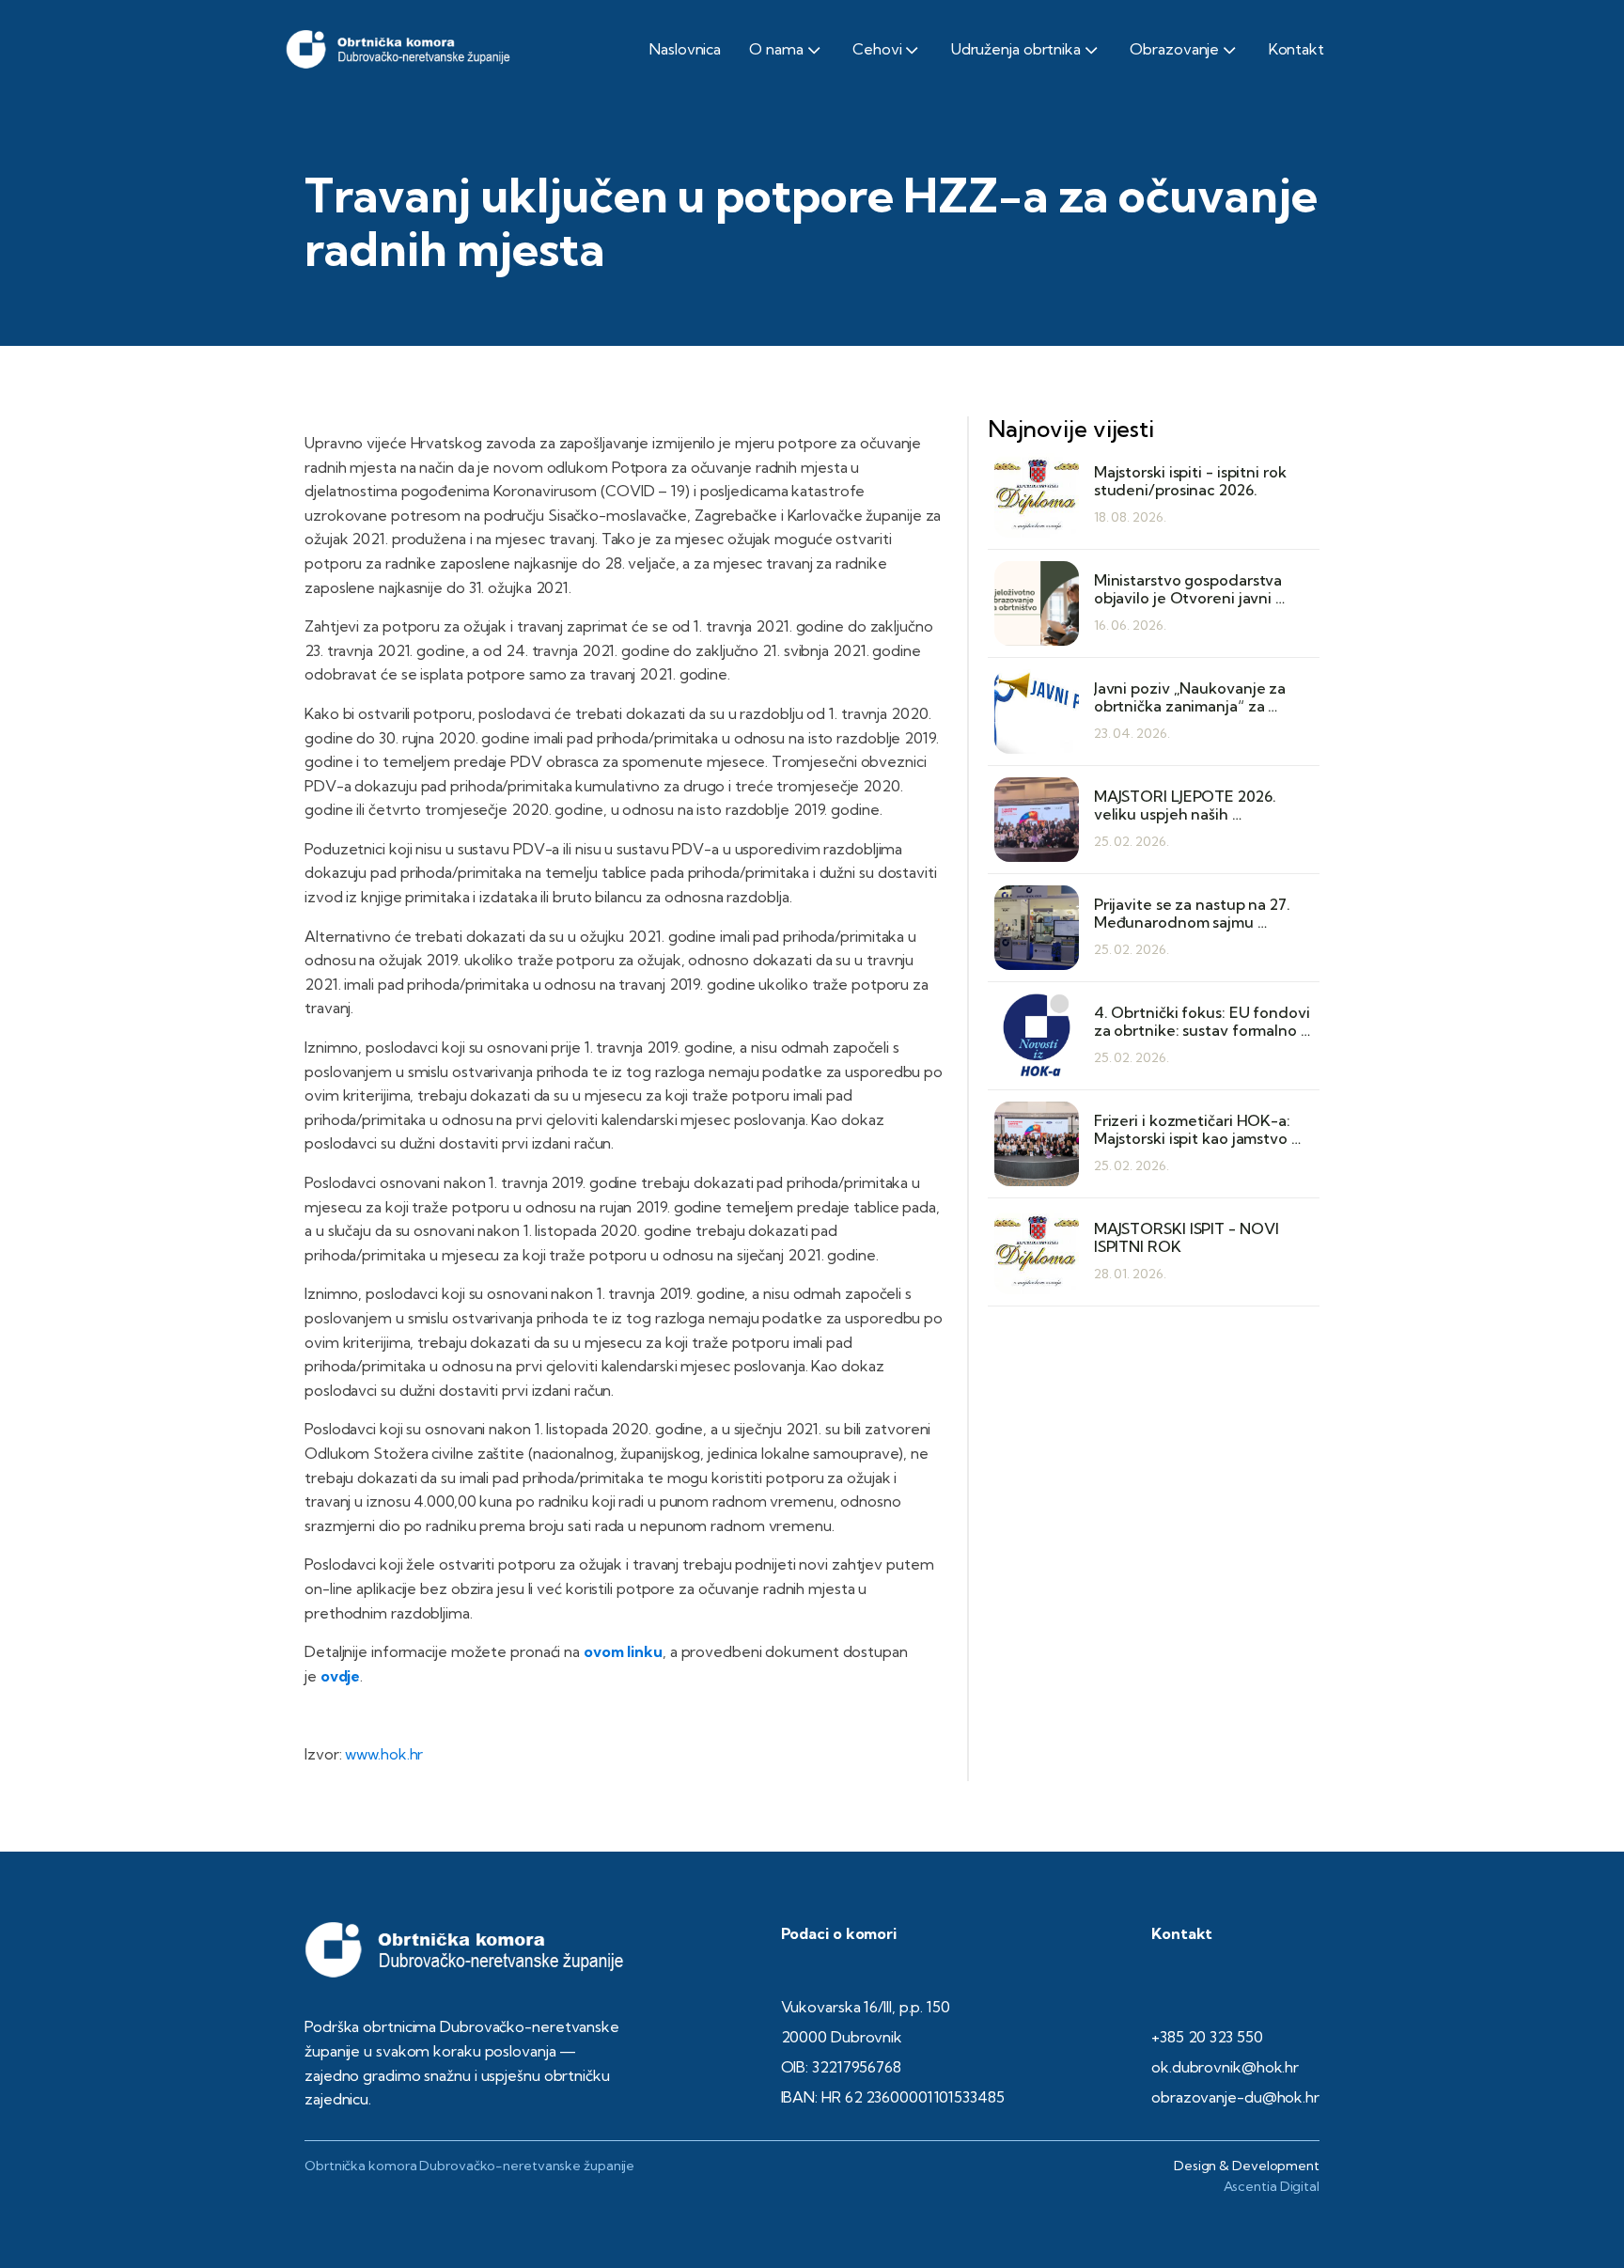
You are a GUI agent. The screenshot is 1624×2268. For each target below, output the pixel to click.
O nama (776, 49)
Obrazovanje (1174, 49)
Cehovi (877, 49)
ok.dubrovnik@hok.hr (1225, 2067)
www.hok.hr (384, 1754)
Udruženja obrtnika (1016, 49)
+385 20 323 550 (1207, 2037)
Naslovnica (685, 49)
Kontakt (1296, 49)
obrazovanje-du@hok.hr (1235, 2097)
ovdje (341, 1676)
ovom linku (623, 1651)
